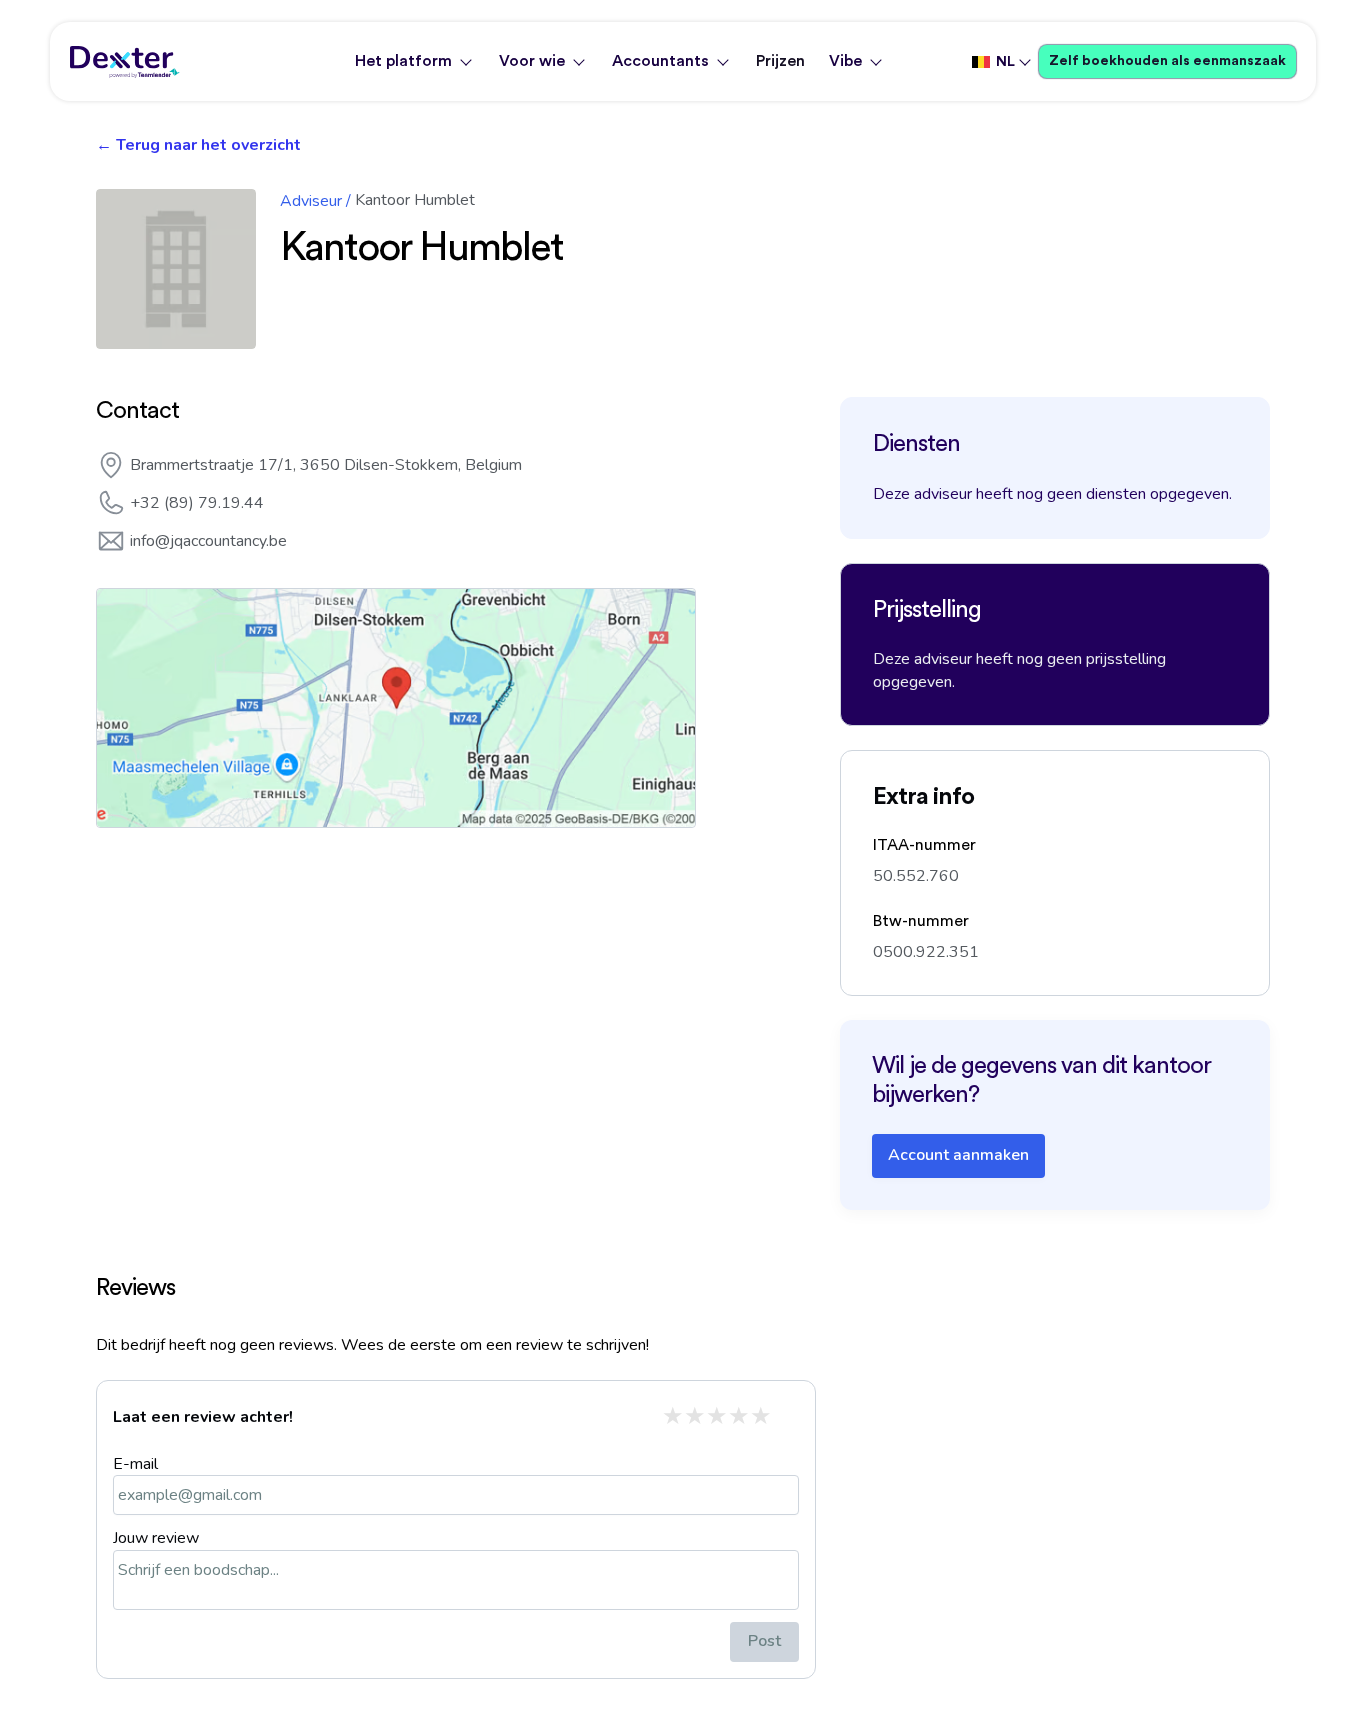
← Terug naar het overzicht (198, 145)
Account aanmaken (958, 1155)
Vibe (845, 61)
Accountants (660, 61)
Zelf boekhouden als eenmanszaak (1167, 61)
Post (764, 1641)
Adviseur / (315, 201)
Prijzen (780, 61)
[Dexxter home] (125, 62)
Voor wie (532, 61)
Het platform (403, 61)
